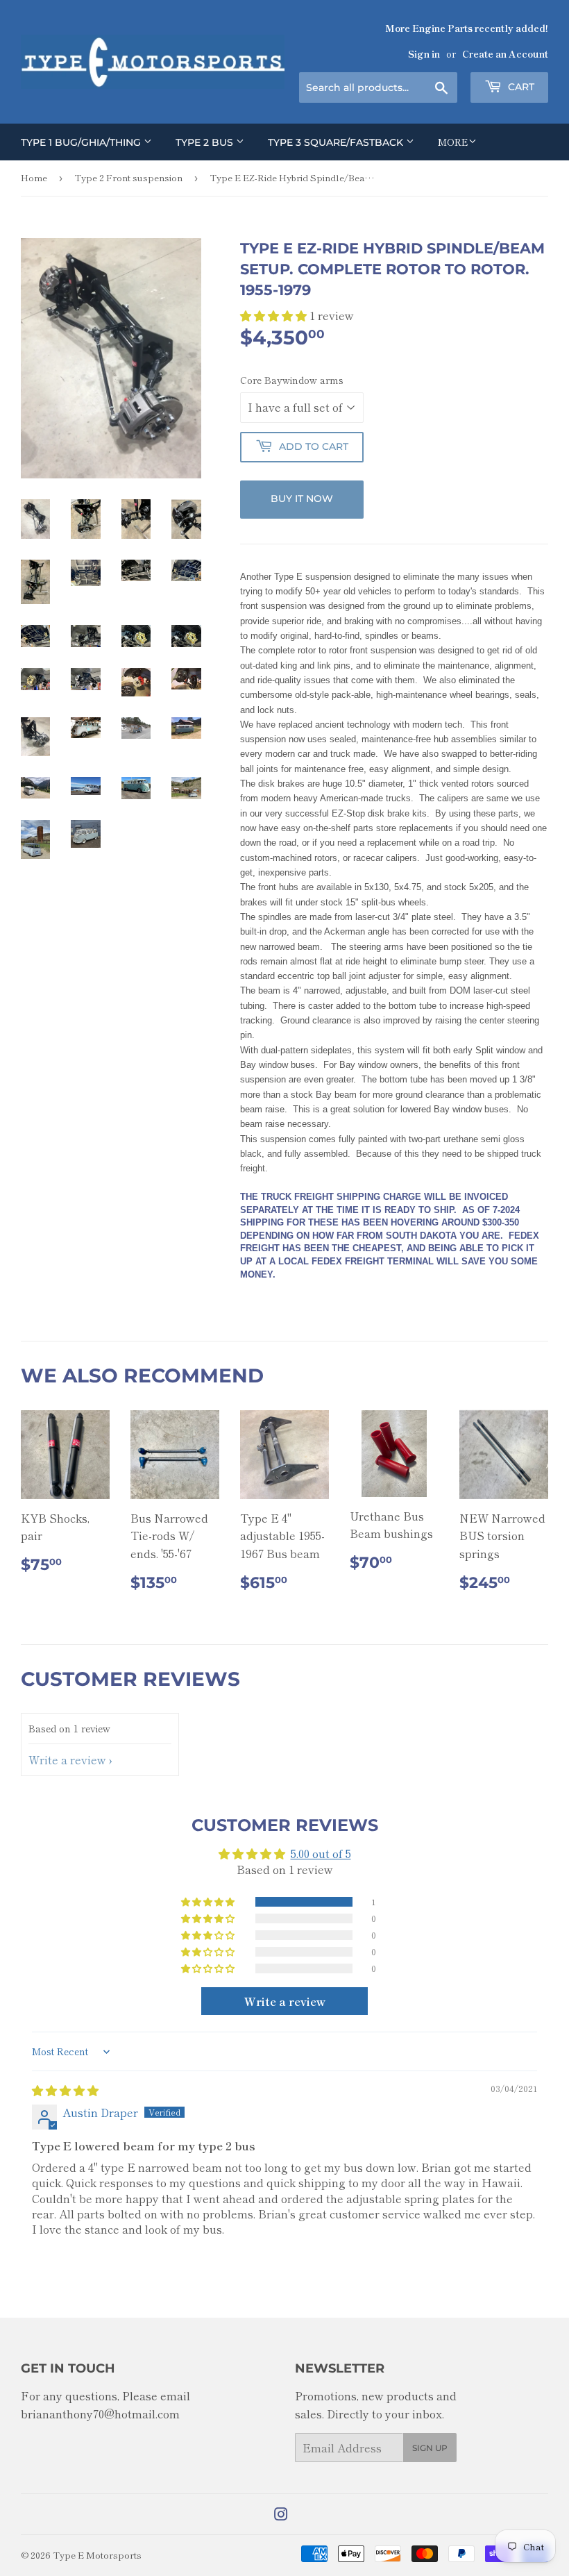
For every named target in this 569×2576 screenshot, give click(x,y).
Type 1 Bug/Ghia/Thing (82, 142)
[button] (275, 315)
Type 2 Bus (206, 142)
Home (34, 177)
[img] (65, 2090)
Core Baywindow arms (292, 380)
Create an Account (505, 53)
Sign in (424, 53)
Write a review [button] (285, 2001)
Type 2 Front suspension (128, 177)
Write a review (67, 1759)
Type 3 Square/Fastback (337, 142)
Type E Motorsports (97, 2555)
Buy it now (302, 499)
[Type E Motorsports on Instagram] (281, 2515)
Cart (520, 87)
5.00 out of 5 (321, 1853)
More (453, 142)
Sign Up (430, 2448)
